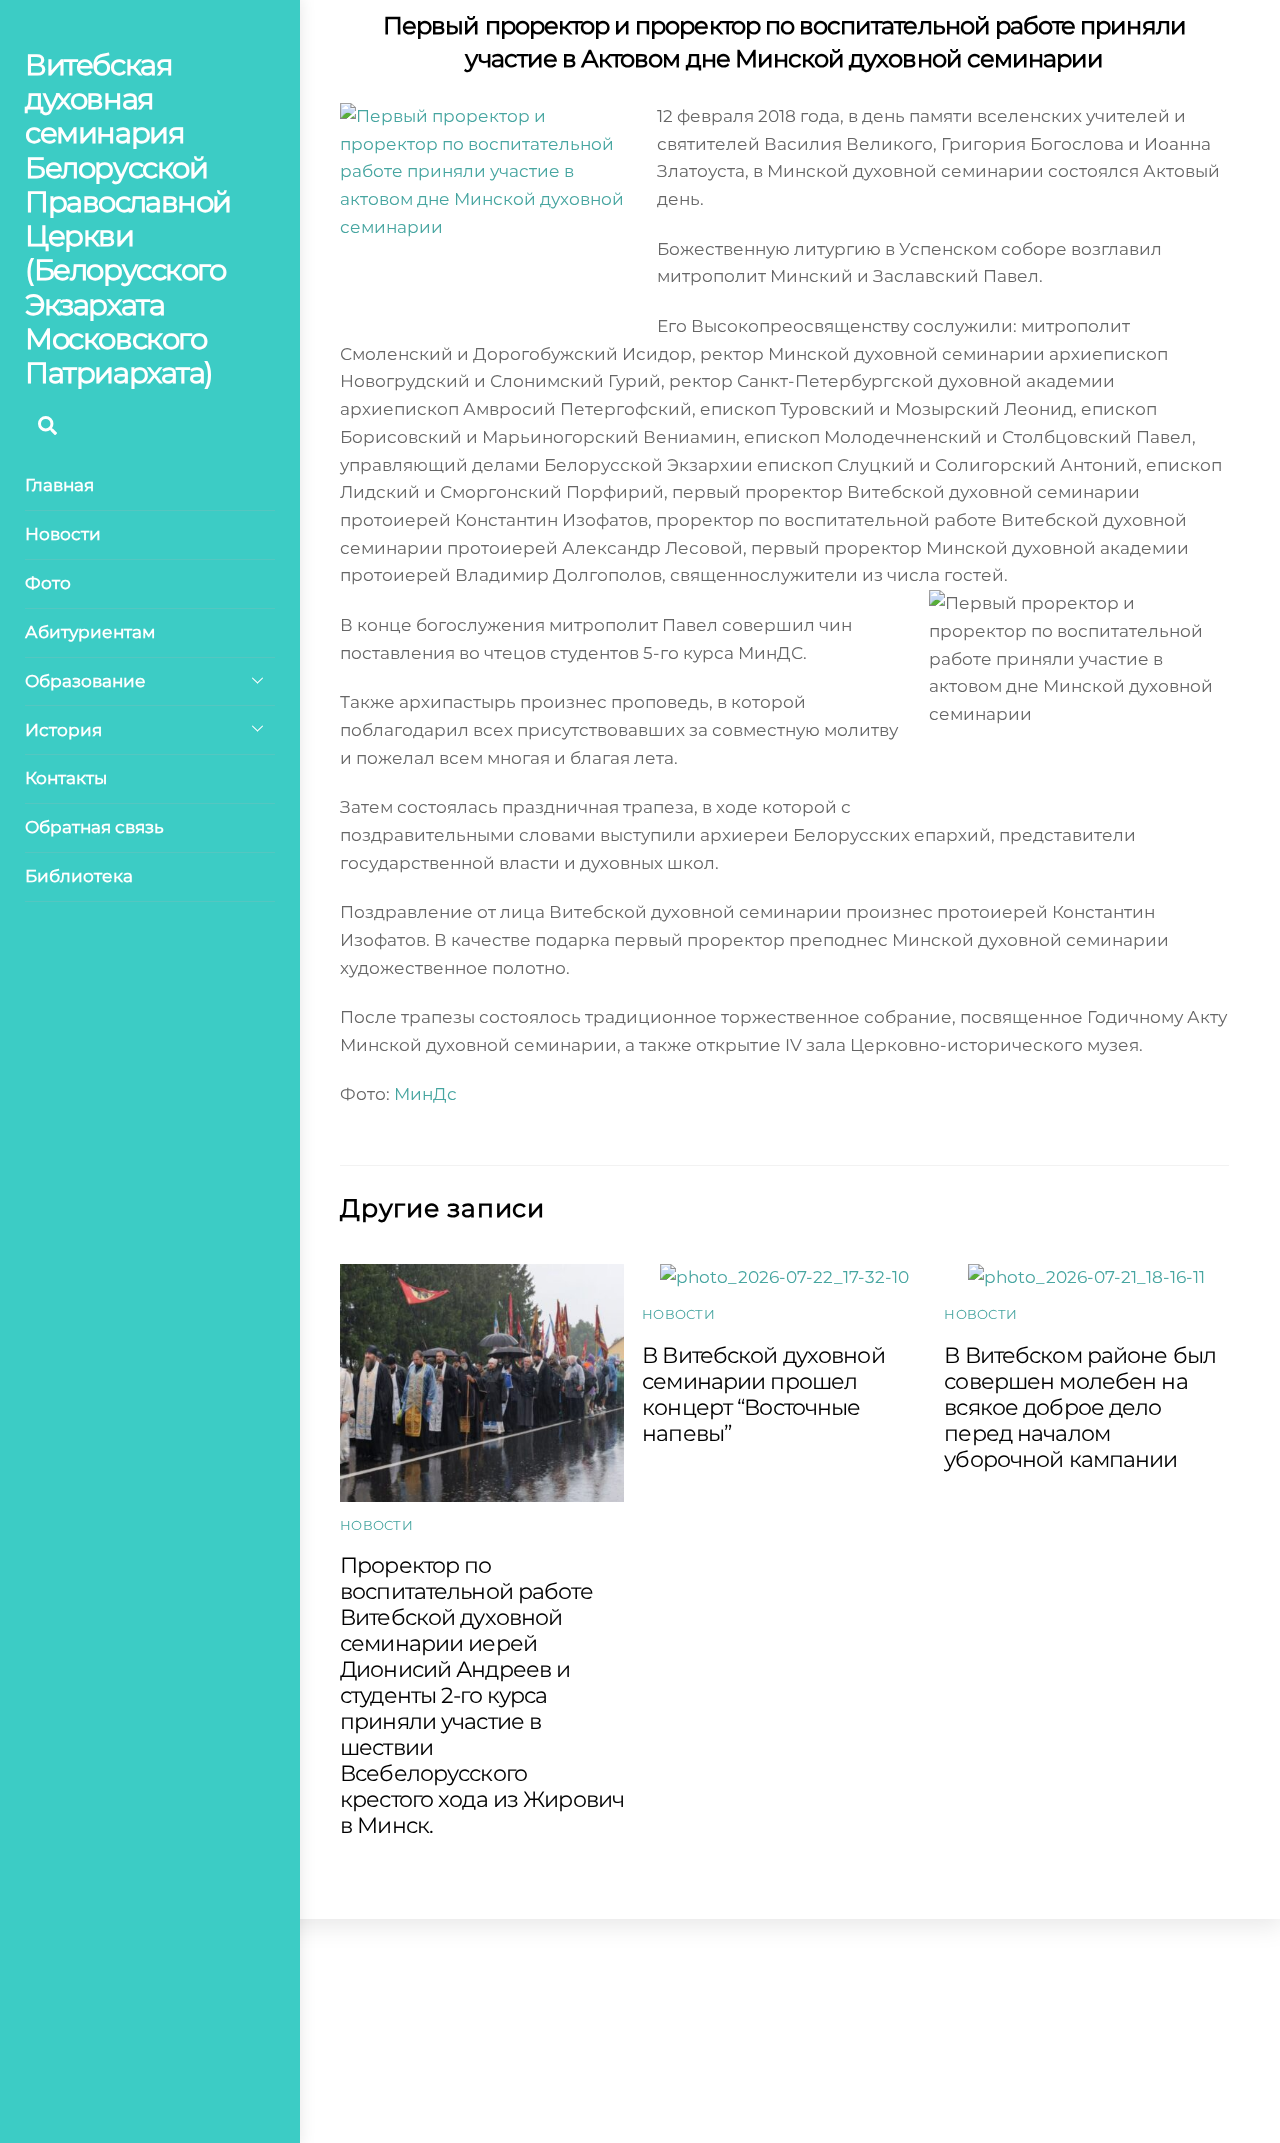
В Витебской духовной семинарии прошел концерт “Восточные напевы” (763, 1394)
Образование (85, 681)
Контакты (66, 778)
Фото (48, 583)
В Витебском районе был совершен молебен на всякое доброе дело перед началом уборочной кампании (1080, 1407)
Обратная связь (94, 827)
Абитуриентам (90, 632)
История (63, 730)
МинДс (425, 1094)
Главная (59, 485)
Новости (63, 534)
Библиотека (79, 876)
